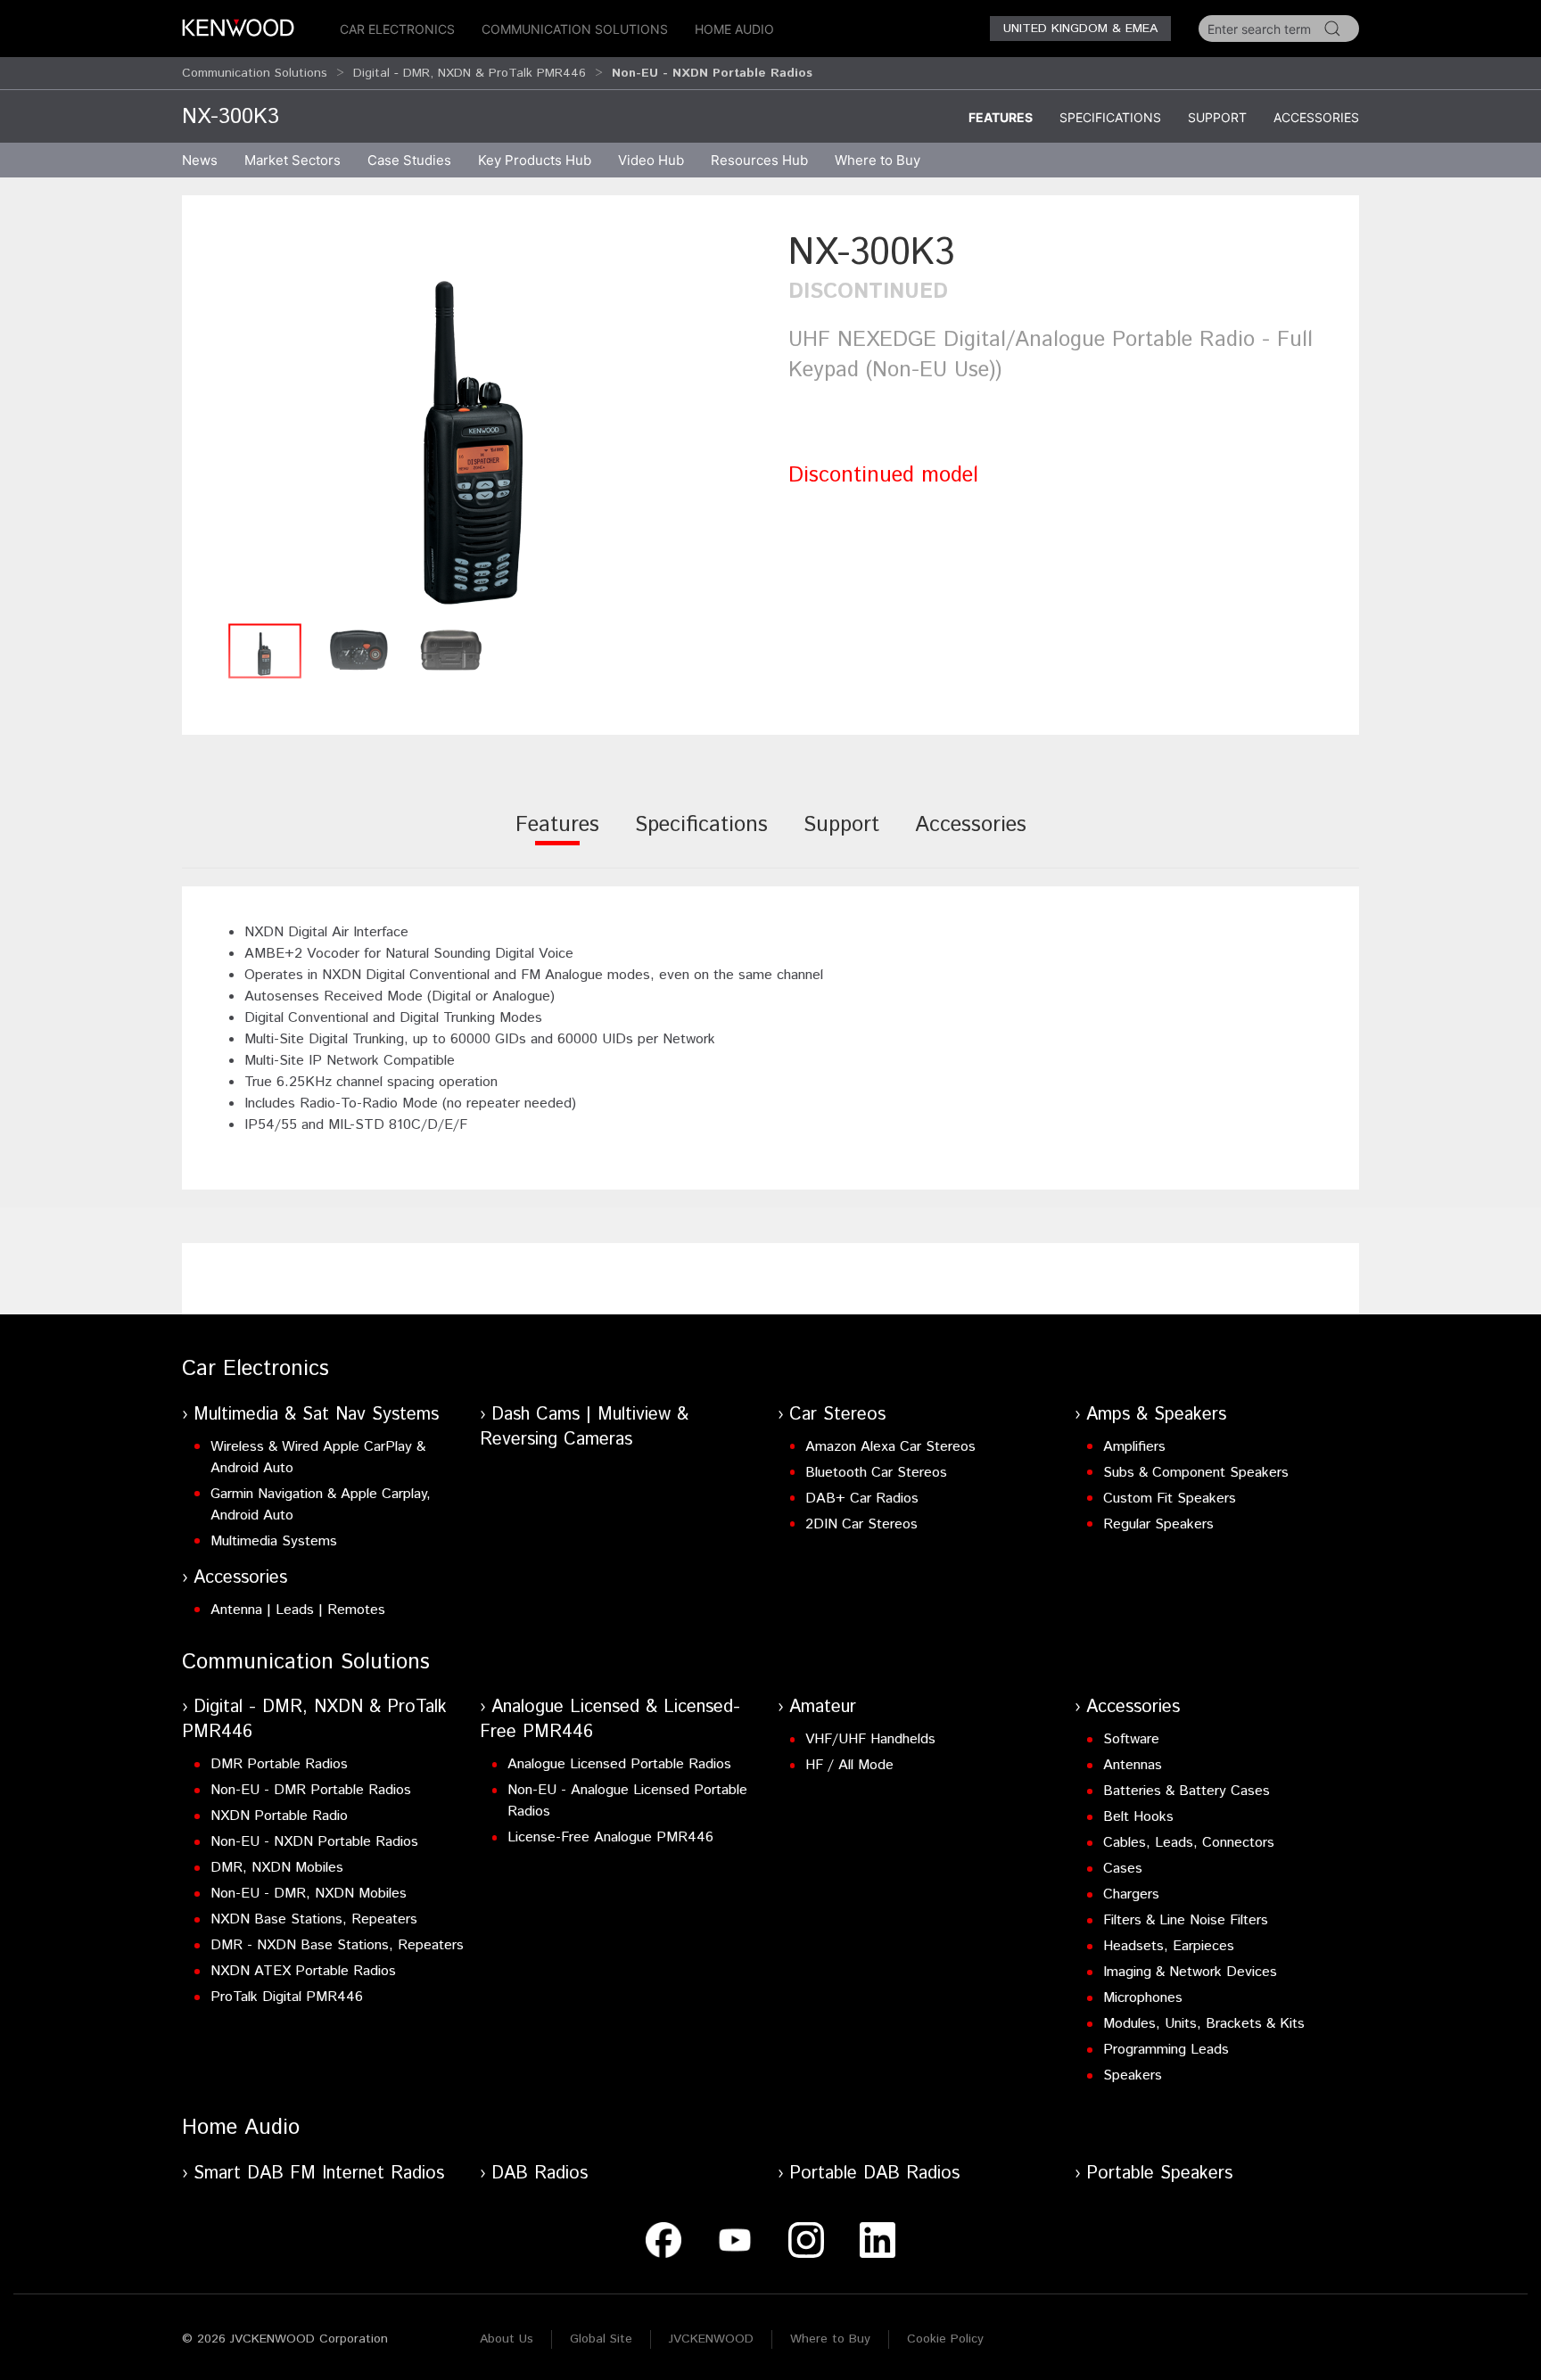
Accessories (1316, 117)
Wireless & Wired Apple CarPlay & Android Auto (318, 1458)
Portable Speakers (1159, 2174)
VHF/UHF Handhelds (870, 1739)
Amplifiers (1134, 1447)
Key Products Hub (535, 160)
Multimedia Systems (274, 1541)
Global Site (601, 2339)
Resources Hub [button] (759, 160)
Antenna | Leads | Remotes (298, 1610)
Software (1131, 1739)
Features (1001, 117)
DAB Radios (540, 2174)
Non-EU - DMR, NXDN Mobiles (309, 1894)
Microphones (1143, 1998)
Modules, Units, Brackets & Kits (1204, 2024)
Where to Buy (830, 2339)
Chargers (1131, 1894)
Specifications (1110, 117)
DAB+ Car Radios (862, 1499)
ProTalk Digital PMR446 (287, 1997)
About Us (507, 2339)
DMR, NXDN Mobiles (277, 1868)
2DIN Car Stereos (861, 1524)
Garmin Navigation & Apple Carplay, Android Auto (321, 1505)
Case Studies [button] (409, 160)
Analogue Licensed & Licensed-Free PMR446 (610, 1720)
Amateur (823, 1707)
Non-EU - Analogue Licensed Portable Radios (627, 1801)
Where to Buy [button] (878, 160)
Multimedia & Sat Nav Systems (316, 1415)
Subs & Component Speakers (1196, 1473)
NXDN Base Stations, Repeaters (314, 1919)
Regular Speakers (1158, 1524)
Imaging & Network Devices (1190, 1972)
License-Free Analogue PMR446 (610, 1837)
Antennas (1133, 1765)
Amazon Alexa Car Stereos (890, 1447)
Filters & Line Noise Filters (1186, 1920)
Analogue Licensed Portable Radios (619, 1764)
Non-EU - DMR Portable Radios (311, 1790)
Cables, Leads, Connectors (1189, 1843)
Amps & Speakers (1156, 1415)
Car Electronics (397, 29)
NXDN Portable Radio (279, 1816)
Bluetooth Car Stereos (876, 1473)
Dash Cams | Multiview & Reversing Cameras (584, 1427)
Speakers (1133, 2075)
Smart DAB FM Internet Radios (319, 2174)
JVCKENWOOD (711, 2339)
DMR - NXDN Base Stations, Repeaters (337, 1945)
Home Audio (734, 29)
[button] (476, 420)
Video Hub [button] (651, 160)
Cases (1123, 1869)
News (200, 160)
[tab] (557, 837)
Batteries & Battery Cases (1187, 1791)
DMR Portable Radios (279, 1764)
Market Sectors (293, 160)
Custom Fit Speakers (1170, 1499)
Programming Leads (1166, 2050)
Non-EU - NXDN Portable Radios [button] (712, 73)
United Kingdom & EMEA (1080, 29)
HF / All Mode (849, 1765)
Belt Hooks (1138, 1817)
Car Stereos (837, 1415)
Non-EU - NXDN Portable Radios (314, 1842)
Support (1217, 117)
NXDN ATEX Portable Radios (303, 1971)
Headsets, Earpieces (1169, 1946)
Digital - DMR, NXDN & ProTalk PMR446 (470, 73)
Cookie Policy (945, 2339)
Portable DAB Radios (874, 2174)
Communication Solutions (575, 29)
